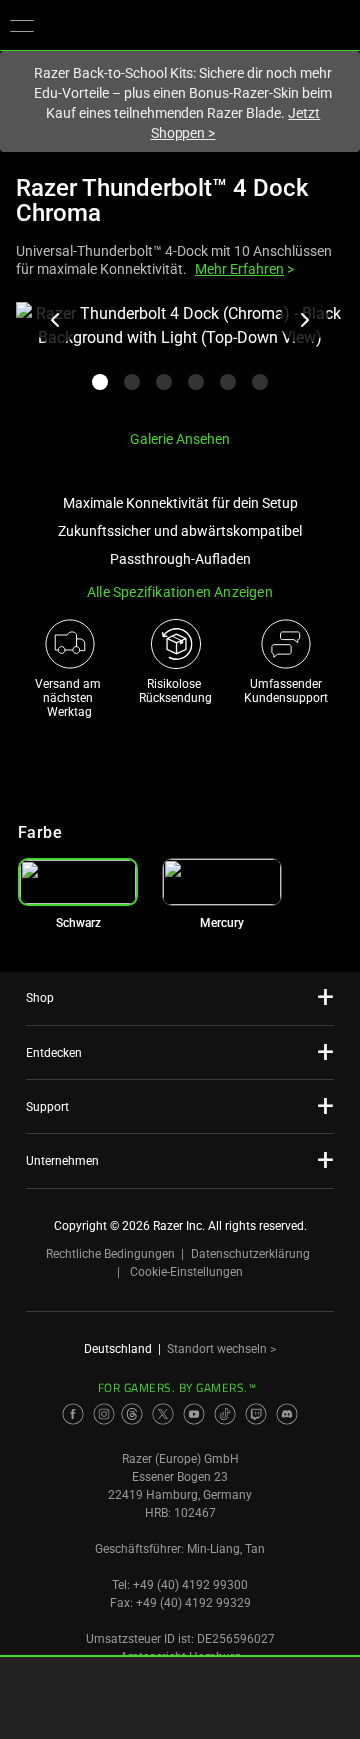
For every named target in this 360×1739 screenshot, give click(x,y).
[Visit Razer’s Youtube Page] (194, 1414)
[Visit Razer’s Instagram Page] (104, 1414)
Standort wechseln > (221, 1349)
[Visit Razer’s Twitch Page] (256, 1414)
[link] (222, 882)
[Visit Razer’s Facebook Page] (73, 1414)
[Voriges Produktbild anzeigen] (56, 320)
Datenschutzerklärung (250, 1254)
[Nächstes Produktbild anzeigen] (304, 320)
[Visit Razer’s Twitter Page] (163, 1414)
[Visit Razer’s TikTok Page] (225, 1414)
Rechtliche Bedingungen (110, 1254)
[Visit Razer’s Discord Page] (287, 1414)
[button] (22, 25)
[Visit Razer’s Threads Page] (132, 1414)
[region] (180, 358)
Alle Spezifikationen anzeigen (180, 592)
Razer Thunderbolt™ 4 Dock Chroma (162, 200)
